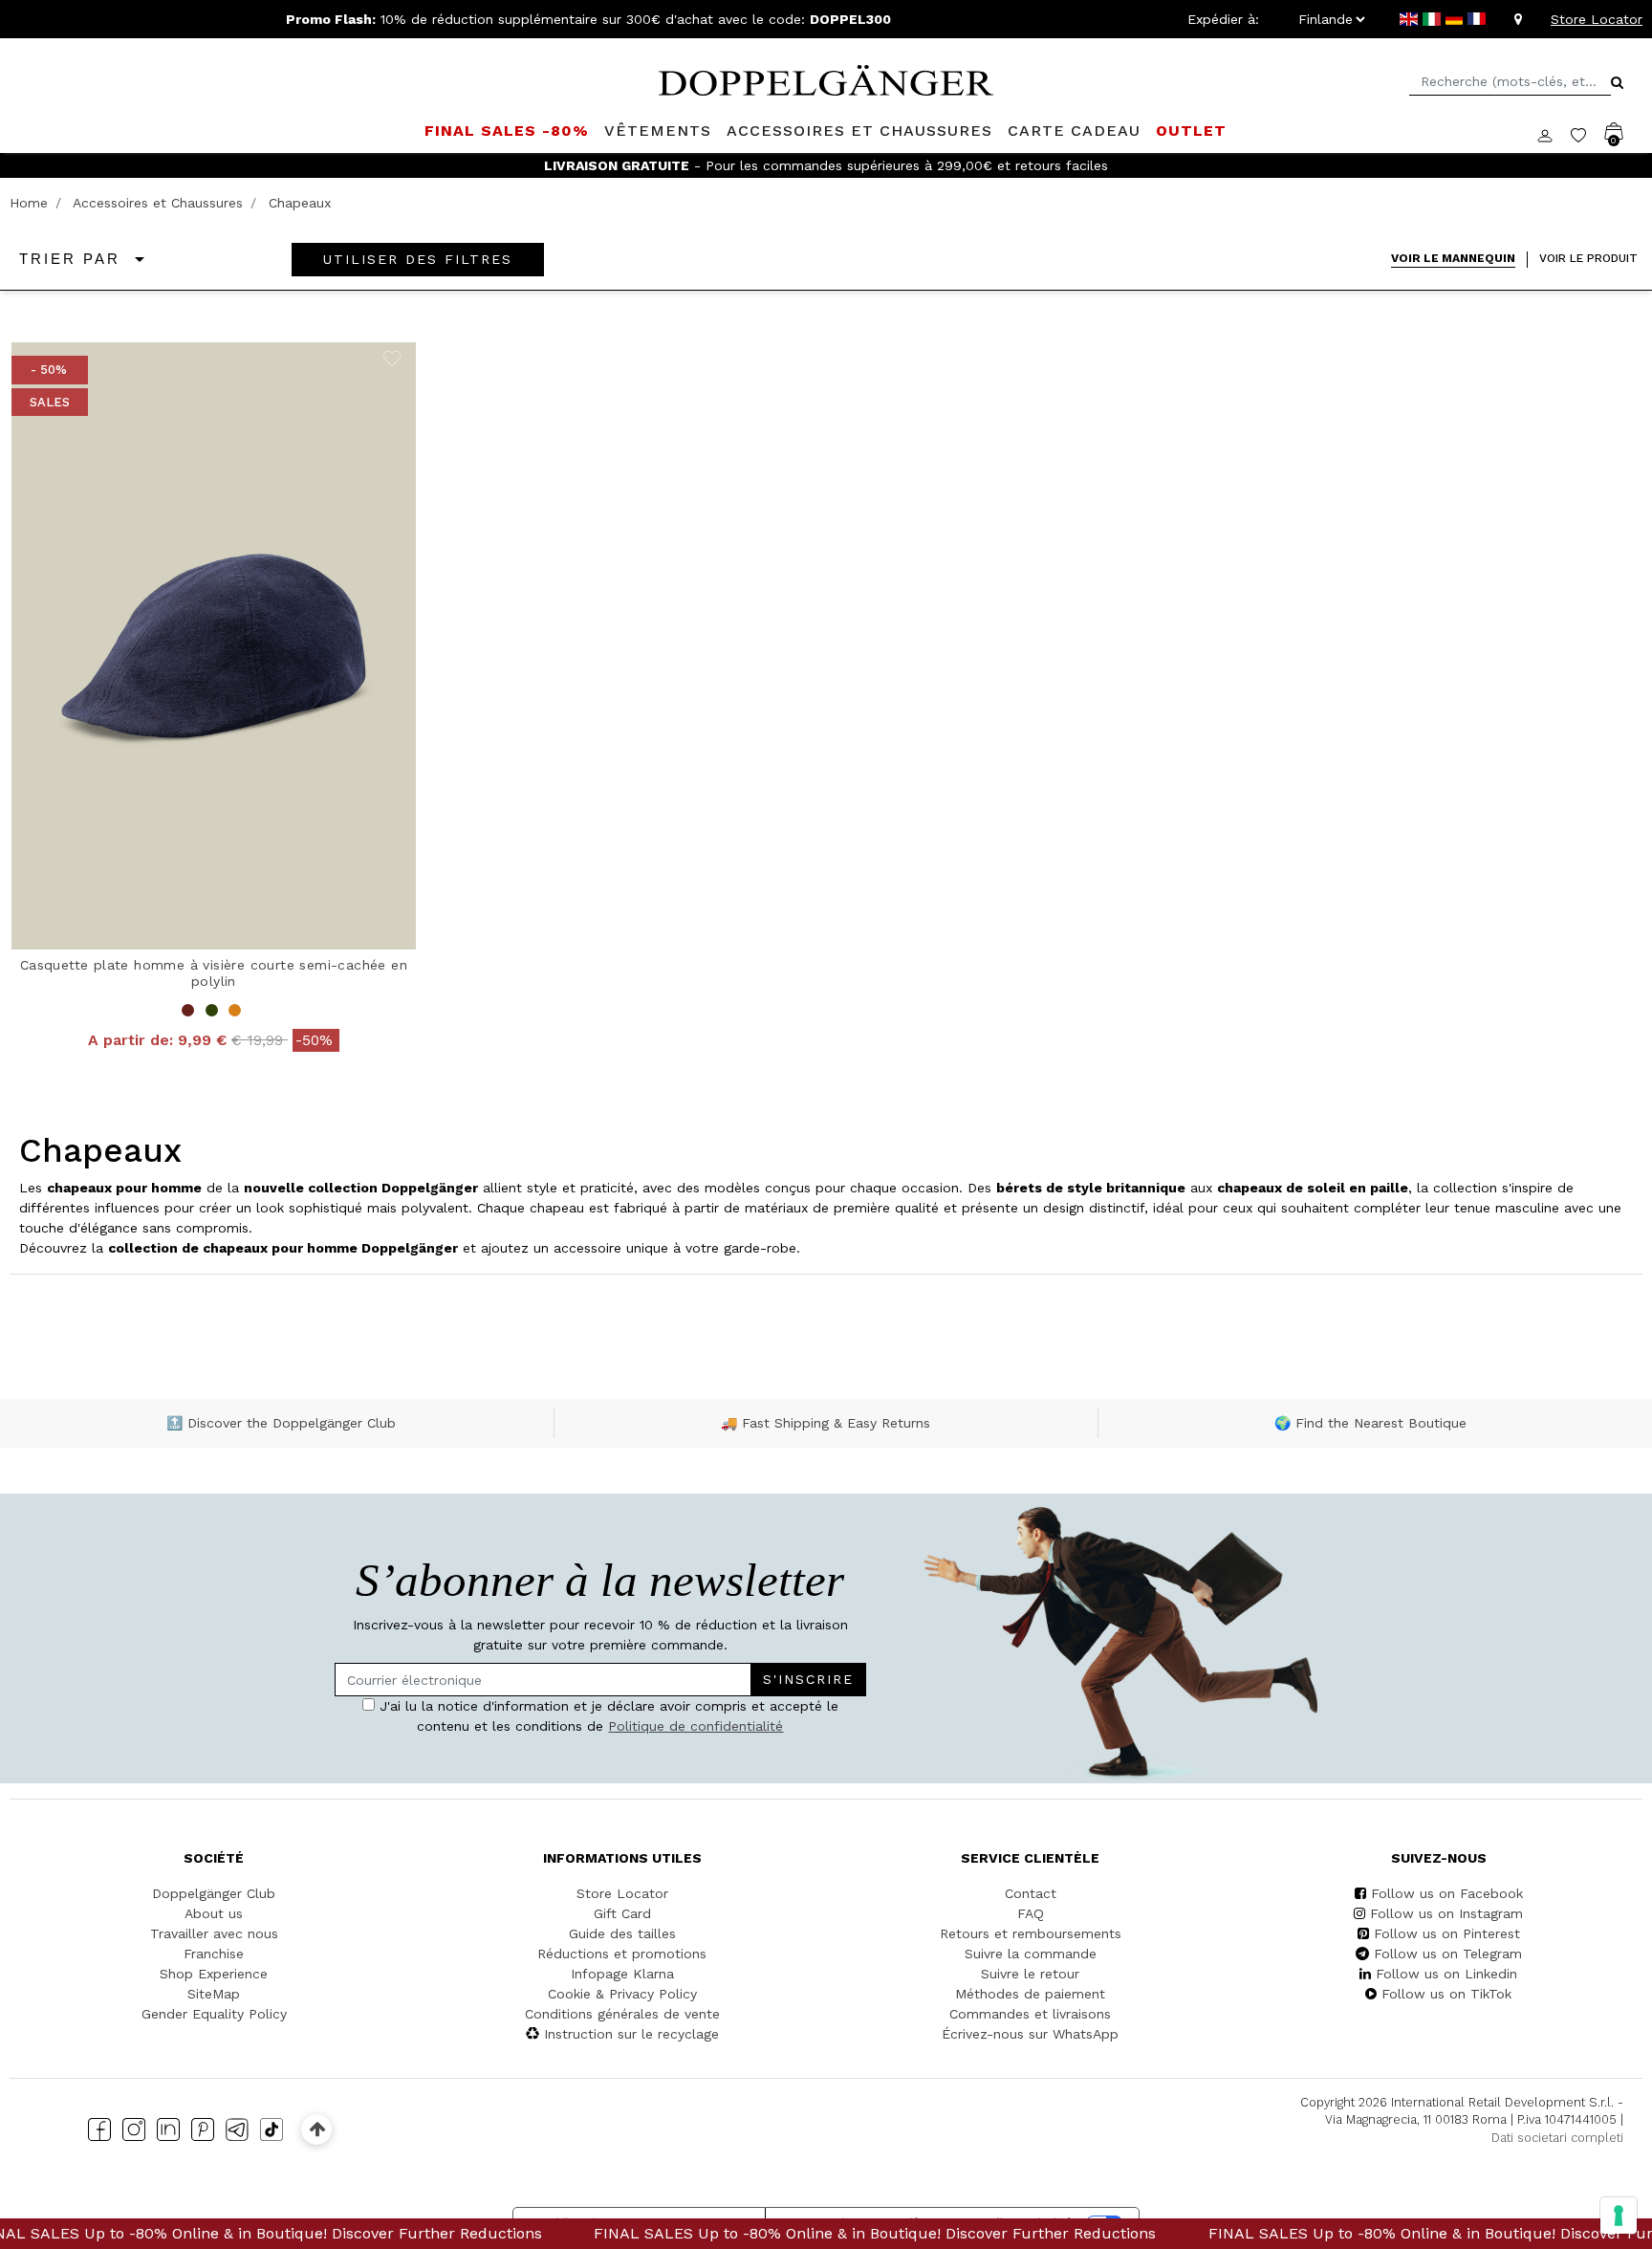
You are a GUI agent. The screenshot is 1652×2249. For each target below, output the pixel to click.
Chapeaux (300, 203)
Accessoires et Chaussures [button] (859, 131)
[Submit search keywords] (1617, 82)
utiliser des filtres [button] (418, 259)
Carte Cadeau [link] (1074, 131)
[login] (1554, 134)
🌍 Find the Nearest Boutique (1370, 1423)
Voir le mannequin (1453, 257)
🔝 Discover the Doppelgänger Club (281, 1423)
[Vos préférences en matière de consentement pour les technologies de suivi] (1619, 2216)
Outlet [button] (1191, 131)
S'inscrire (808, 1679)
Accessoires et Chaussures (158, 203)
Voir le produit (1588, 257)
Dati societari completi (1557, 2138)
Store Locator (1597, 19)
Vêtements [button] (658, 131)
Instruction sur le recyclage (631, 2034)
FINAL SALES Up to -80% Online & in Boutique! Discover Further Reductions (793, 2233)
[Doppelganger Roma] (826, 78)
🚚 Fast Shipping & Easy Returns (826, 1423)
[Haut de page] (317, 2129)
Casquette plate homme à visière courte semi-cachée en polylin (214, 973)
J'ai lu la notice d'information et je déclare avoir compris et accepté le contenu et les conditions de (607, 1716)
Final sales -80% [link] (507, 131)
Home (29, 203)
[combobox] (1510, 82)
